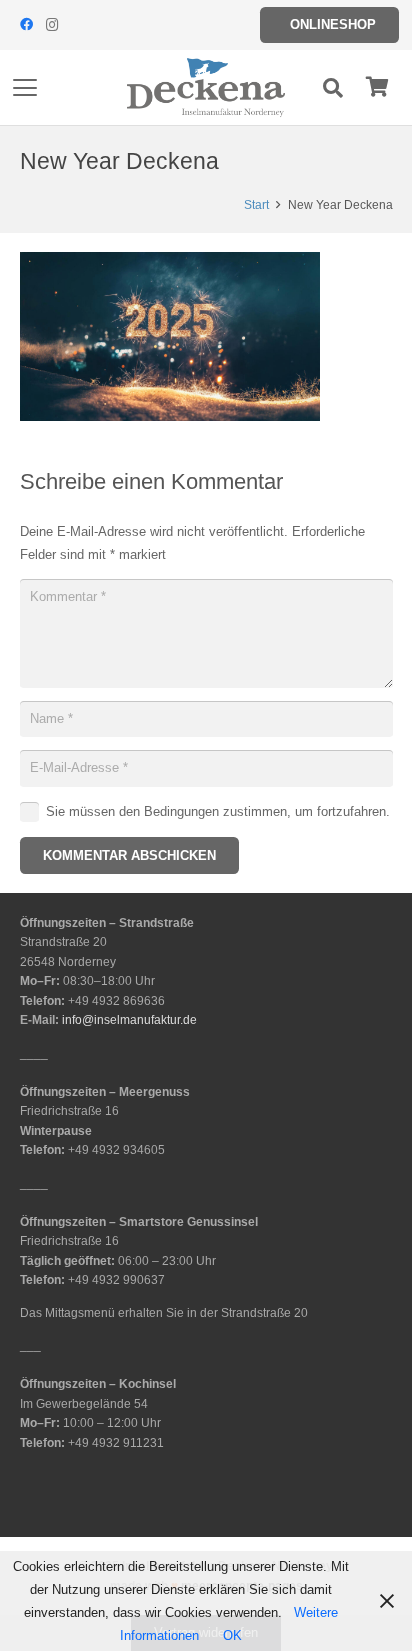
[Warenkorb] (377, 87)
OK (232, 1635)
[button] (25, 88)
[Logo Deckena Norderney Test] (206, 88)
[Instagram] (52, 25)
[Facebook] (26, 25)
